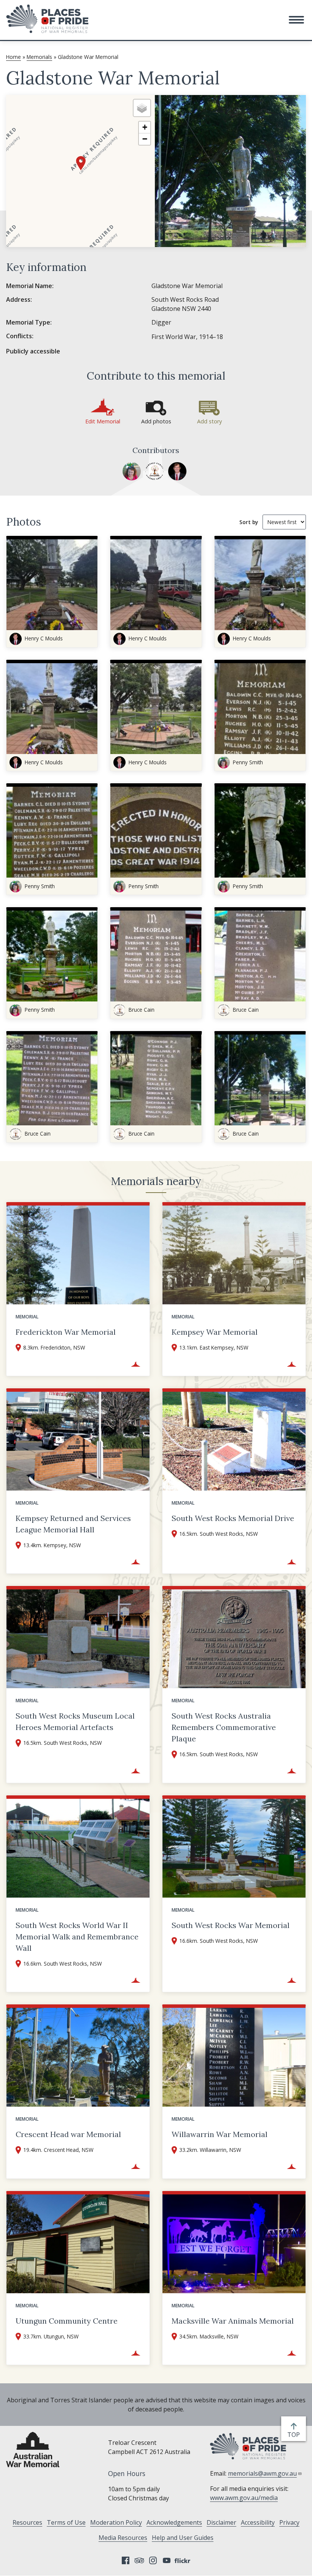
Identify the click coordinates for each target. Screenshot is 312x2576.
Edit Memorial (103, 421)
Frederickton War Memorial (66, 1332)
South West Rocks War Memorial (231, 1925)
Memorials (39, 57)
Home (14, 57)
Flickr (183, 2560)
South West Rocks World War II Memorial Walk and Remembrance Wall (77, 1937)
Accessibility (258, 2522)
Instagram (153, 2560)
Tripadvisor (139, 2560)
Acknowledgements (174, 2522)
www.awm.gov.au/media (244, 2498)
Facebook (126, 2560)
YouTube (167, 2560)
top (295, 2435)
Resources (27, 2522)
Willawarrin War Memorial (220, 2134)
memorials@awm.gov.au (262, 2473)
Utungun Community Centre (67, 2321)
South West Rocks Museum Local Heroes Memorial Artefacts (75, 1721)
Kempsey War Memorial (215, 1332)
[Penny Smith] (132, 471)
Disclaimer (221, 2522)
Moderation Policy (116, 2522)
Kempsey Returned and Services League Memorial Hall (73, 1524)
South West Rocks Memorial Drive (233, 1518)
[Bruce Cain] (154, 471)
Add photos (156, 421)
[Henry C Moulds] (177, 471)
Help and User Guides (183, 2538)
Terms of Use (66, 2522)
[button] (296, 20)
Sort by (249, 522)
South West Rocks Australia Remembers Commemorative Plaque (224, 1727)
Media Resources (123, 2538)
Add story (209, 421)
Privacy (289, 2522)
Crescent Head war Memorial (68, 2134)
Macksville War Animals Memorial (233, 2321)
